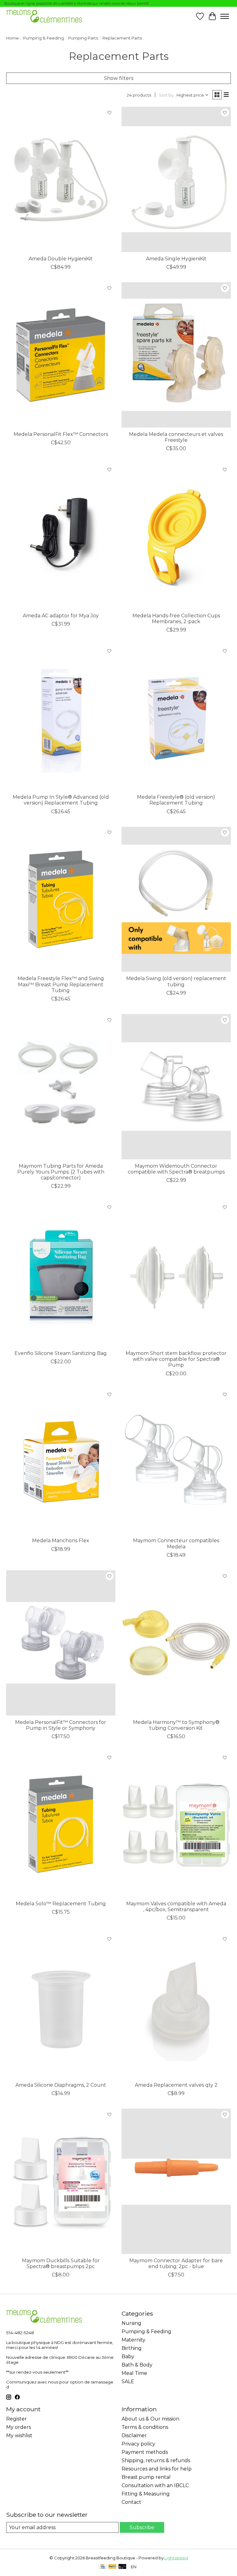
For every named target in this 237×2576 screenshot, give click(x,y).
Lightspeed (176, 2558)
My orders (19, 2427)
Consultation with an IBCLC (155, 2485)
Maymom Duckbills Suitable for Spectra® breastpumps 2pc (61, 2263)
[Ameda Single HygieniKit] (176, 179)
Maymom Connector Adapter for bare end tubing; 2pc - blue (176, 2263)
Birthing (132, 2348)
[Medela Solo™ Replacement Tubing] (61, 1824)
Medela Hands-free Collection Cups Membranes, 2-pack (176, 619)
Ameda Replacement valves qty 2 (176, 2085)
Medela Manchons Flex (61, 1541)
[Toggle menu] (225, 16)
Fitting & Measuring (146, 2494)
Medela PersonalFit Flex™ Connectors (61, 434)
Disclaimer (134, 2435)
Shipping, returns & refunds (156, 2460)
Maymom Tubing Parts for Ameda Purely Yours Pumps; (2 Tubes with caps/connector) (61, 1172)
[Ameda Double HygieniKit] (61, 179)
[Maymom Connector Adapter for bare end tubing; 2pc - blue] (176, 2181)
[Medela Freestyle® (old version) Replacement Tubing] (176, 718)
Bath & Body (137, 2365)
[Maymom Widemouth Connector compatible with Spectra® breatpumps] (176, 1087)
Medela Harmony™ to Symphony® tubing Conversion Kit (176, 1725)
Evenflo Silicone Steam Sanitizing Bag (61, 1353)
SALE (128, 2381)
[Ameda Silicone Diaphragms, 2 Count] (61, 2006)
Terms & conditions (145, 2427)
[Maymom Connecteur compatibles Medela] (176, 1462)
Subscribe (142, 2527)
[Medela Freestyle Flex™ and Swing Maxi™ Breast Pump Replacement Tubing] (61, 899)
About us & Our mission (150, 2419)
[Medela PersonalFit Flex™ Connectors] (61, 355)
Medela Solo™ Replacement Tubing (61, 1904)
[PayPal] (112, 2567)
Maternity (133, 2340)
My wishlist (19, 2435)
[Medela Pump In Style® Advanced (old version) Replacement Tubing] (61, 718)
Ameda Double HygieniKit (61, 259)
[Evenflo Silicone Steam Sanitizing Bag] (61, 1274)
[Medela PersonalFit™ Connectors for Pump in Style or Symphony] (61, 1643)
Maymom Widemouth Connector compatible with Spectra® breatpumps (176, 1169)
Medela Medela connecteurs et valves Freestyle (176, 437)
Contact (131, 2502)
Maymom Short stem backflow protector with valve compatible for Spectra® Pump (176, 1359)
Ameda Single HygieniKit (176, 259)
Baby (128, 2357)
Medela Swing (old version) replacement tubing (176, 981)
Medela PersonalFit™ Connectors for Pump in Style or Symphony (61, 1725)
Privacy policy (138, 2444)
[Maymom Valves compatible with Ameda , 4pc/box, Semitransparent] (176, 1824)
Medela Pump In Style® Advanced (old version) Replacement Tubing (61, 800)
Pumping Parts (83, 38)
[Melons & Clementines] (44, 16)
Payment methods (145, 2452)
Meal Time (134, 2373)
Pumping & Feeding (44, 38)
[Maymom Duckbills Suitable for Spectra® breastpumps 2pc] (61, 2181)
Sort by (166, 95)
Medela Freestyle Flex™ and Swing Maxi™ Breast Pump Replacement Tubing (61, 984)
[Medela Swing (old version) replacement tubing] (176, 899)
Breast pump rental (146, 2477)
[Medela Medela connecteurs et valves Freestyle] (176, 355)
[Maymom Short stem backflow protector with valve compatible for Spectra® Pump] (176, 1274)
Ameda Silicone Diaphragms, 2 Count (61, 2085)
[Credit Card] (103, 2567)
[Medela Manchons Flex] (61, 1462)
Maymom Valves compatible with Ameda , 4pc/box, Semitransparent (176, 1907)
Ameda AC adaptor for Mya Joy (61, 616)
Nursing (131, 2323)
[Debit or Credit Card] (123, 2567)
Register (17, 2419)
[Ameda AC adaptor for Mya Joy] (61, 536)
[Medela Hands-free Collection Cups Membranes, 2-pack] (176, 536)
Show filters (119, 78)
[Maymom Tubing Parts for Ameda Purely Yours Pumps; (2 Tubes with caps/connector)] (61, 1087)
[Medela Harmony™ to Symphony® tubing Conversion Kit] (176, 1643)
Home (12, 38)
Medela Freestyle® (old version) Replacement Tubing (176, 800)
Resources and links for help (157, 2469)
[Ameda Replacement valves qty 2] (176, 2006)
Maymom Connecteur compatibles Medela (176, 1543)
